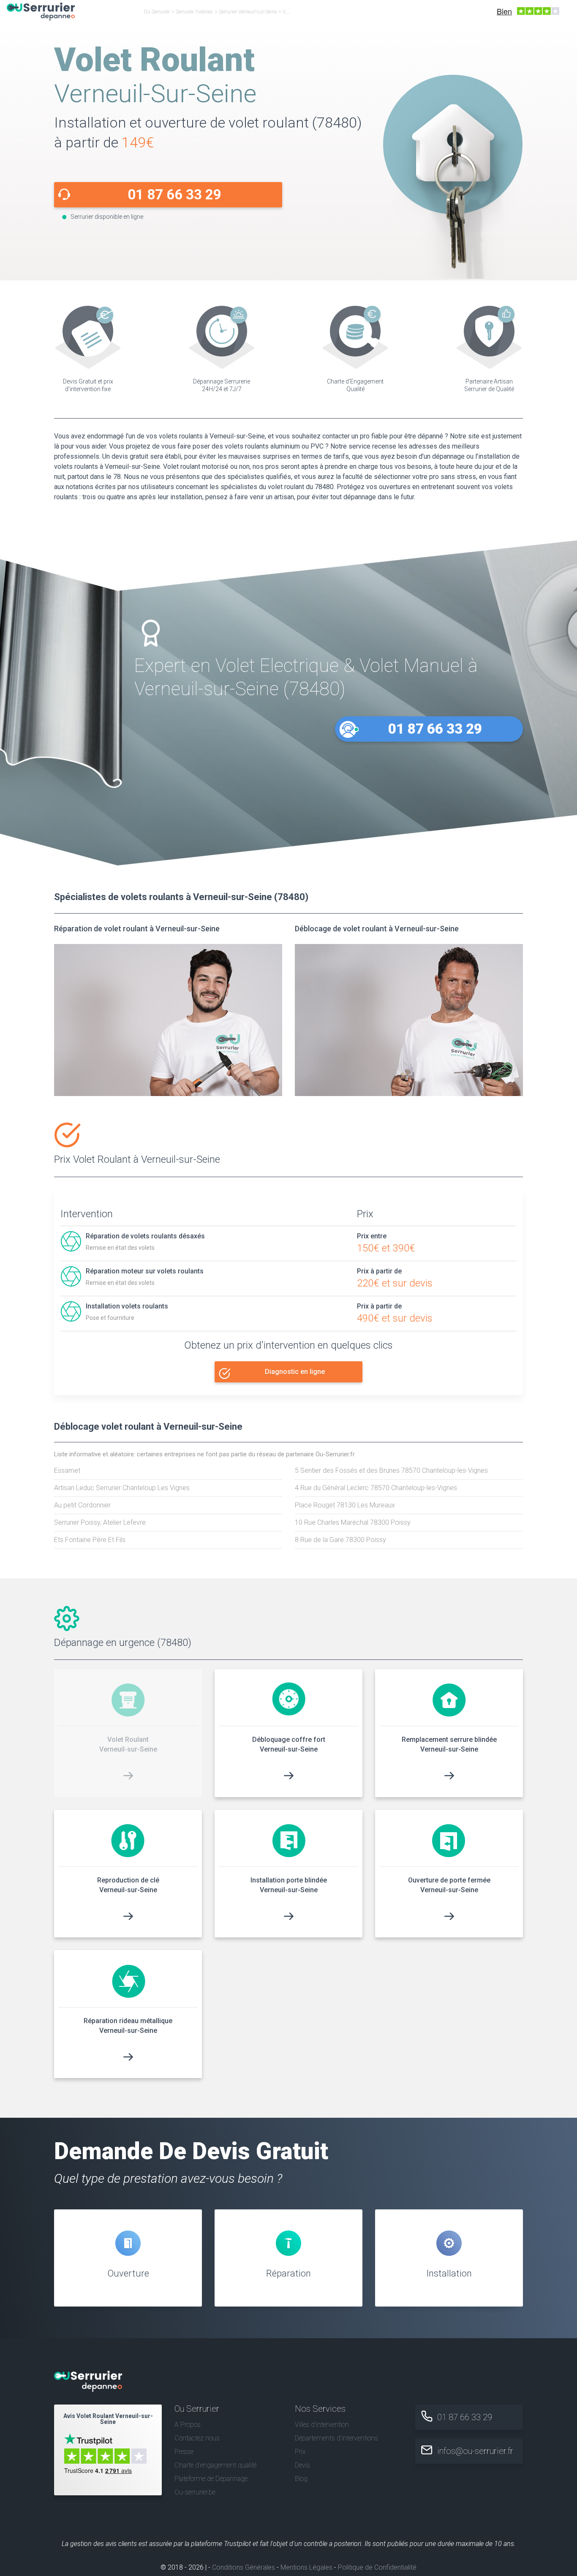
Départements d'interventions (336, 2438)
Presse (184, 2452)
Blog (301, 2479)
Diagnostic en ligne (295, 1372)
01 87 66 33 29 (174, 194)
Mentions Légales (306, 2567)
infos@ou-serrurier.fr (475, 2451)
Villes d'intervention (322, 2425)
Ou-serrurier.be (195, 2492)
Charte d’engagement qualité (215, 2465)
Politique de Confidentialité (377, 2567)
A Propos (188, 2425)
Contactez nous (197, 2438)
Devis (302, 2465)
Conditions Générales (244, 2567)
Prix (300, 2452)
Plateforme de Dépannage (211, 2479)
